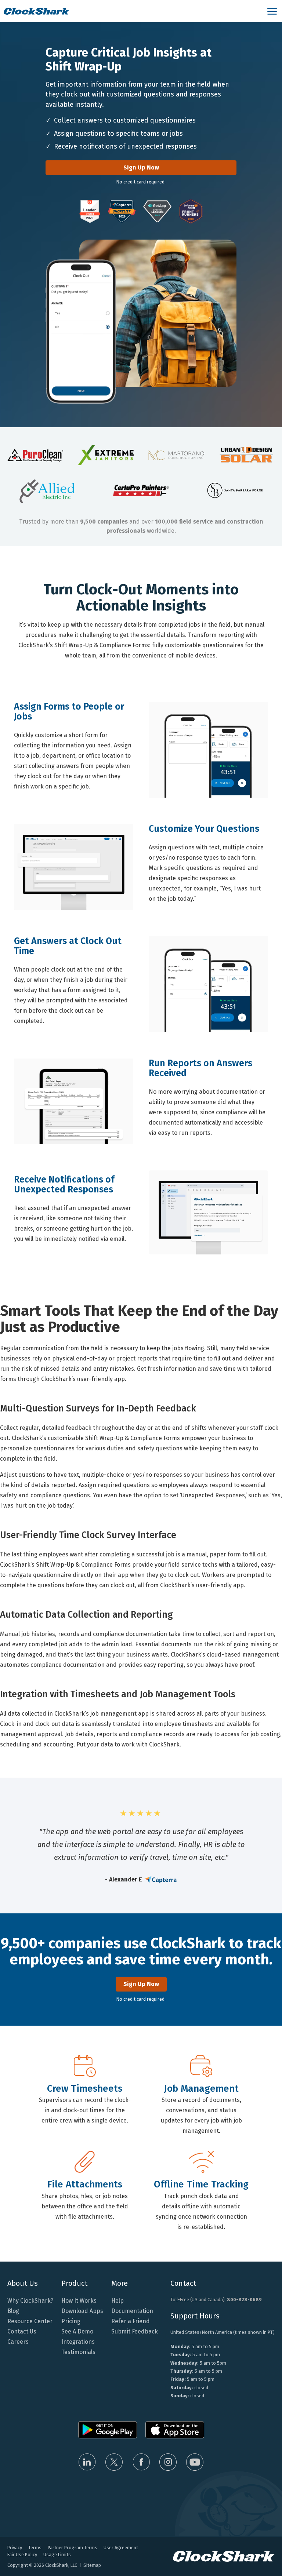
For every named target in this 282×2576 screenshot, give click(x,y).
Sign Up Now (141, 167)
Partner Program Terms (73, 2548)
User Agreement (121, 2548)
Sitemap (92, 2565)
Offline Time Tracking (201, 2185)
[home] (132, 11)
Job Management (201, 2089)
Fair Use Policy (22, 2555)
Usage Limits (57, 2555)
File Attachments (85, 2185)
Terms (35, 2548)
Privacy (15, 2548)
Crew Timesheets (85, 2089)
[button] (273, 11)
